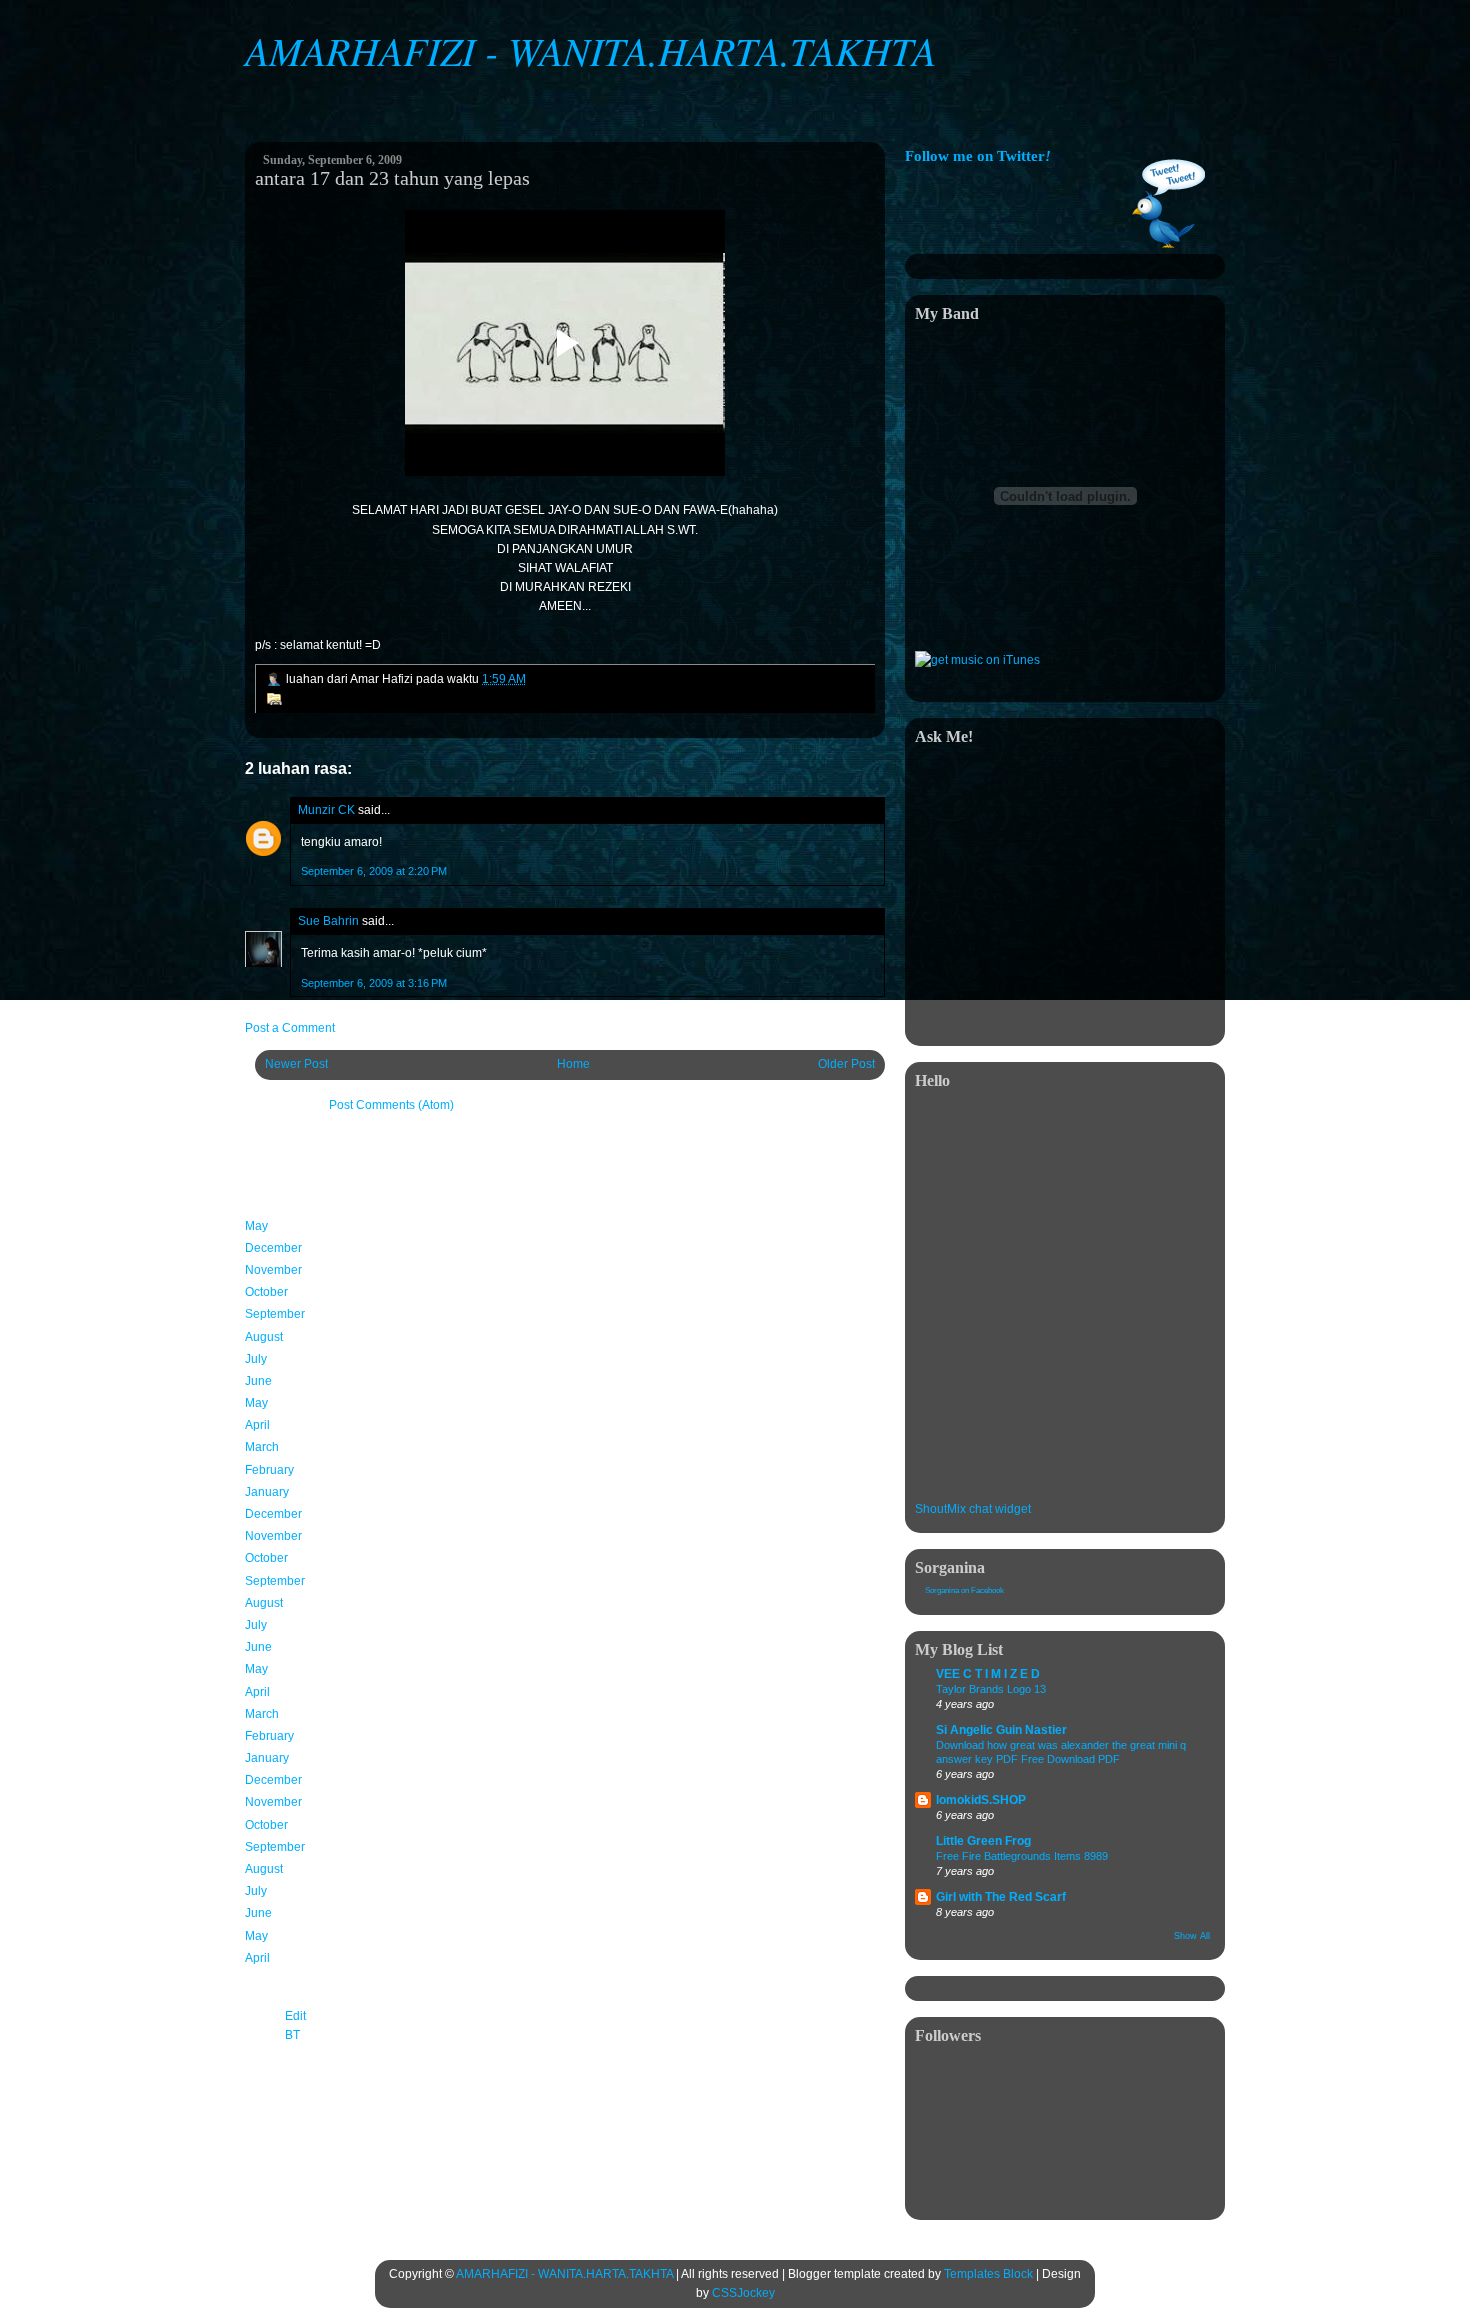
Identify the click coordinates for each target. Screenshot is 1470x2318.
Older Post (846, 1064)
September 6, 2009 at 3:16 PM (374, 983)
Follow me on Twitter (978, 156)
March (262, 1447)
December (273, 1248)
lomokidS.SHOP (981, 1800)
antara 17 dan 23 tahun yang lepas (392, 178)
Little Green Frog (983, 1841)
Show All (1192, 1936)
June (258, 1381)
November (273, 1270)
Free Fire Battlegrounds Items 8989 (1022, 1856)
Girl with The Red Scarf (1001, 1897)
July (256, 1359)
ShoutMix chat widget (973, 1509)
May (256, 1226)
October (266, 1292)
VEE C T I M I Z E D (988, 1674)
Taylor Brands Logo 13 (991, 1689)
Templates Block (988, 2274)
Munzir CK (326, 810)
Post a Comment (290, 1028)
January (267, 1492)
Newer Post (296, 1064)
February (269, 1470)
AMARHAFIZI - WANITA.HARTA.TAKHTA (590, 50)
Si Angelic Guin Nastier (1001, 1730)
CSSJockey (743, 2293)
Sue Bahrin (328, 921)
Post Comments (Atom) (391, 1105)
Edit (295, 2016)
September (275, 1314)
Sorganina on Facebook (964, 1590)
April (257, 1425)
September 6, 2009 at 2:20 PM (374, 871)
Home (573, 1064)
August (264, 1337)
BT (292, 2035)
